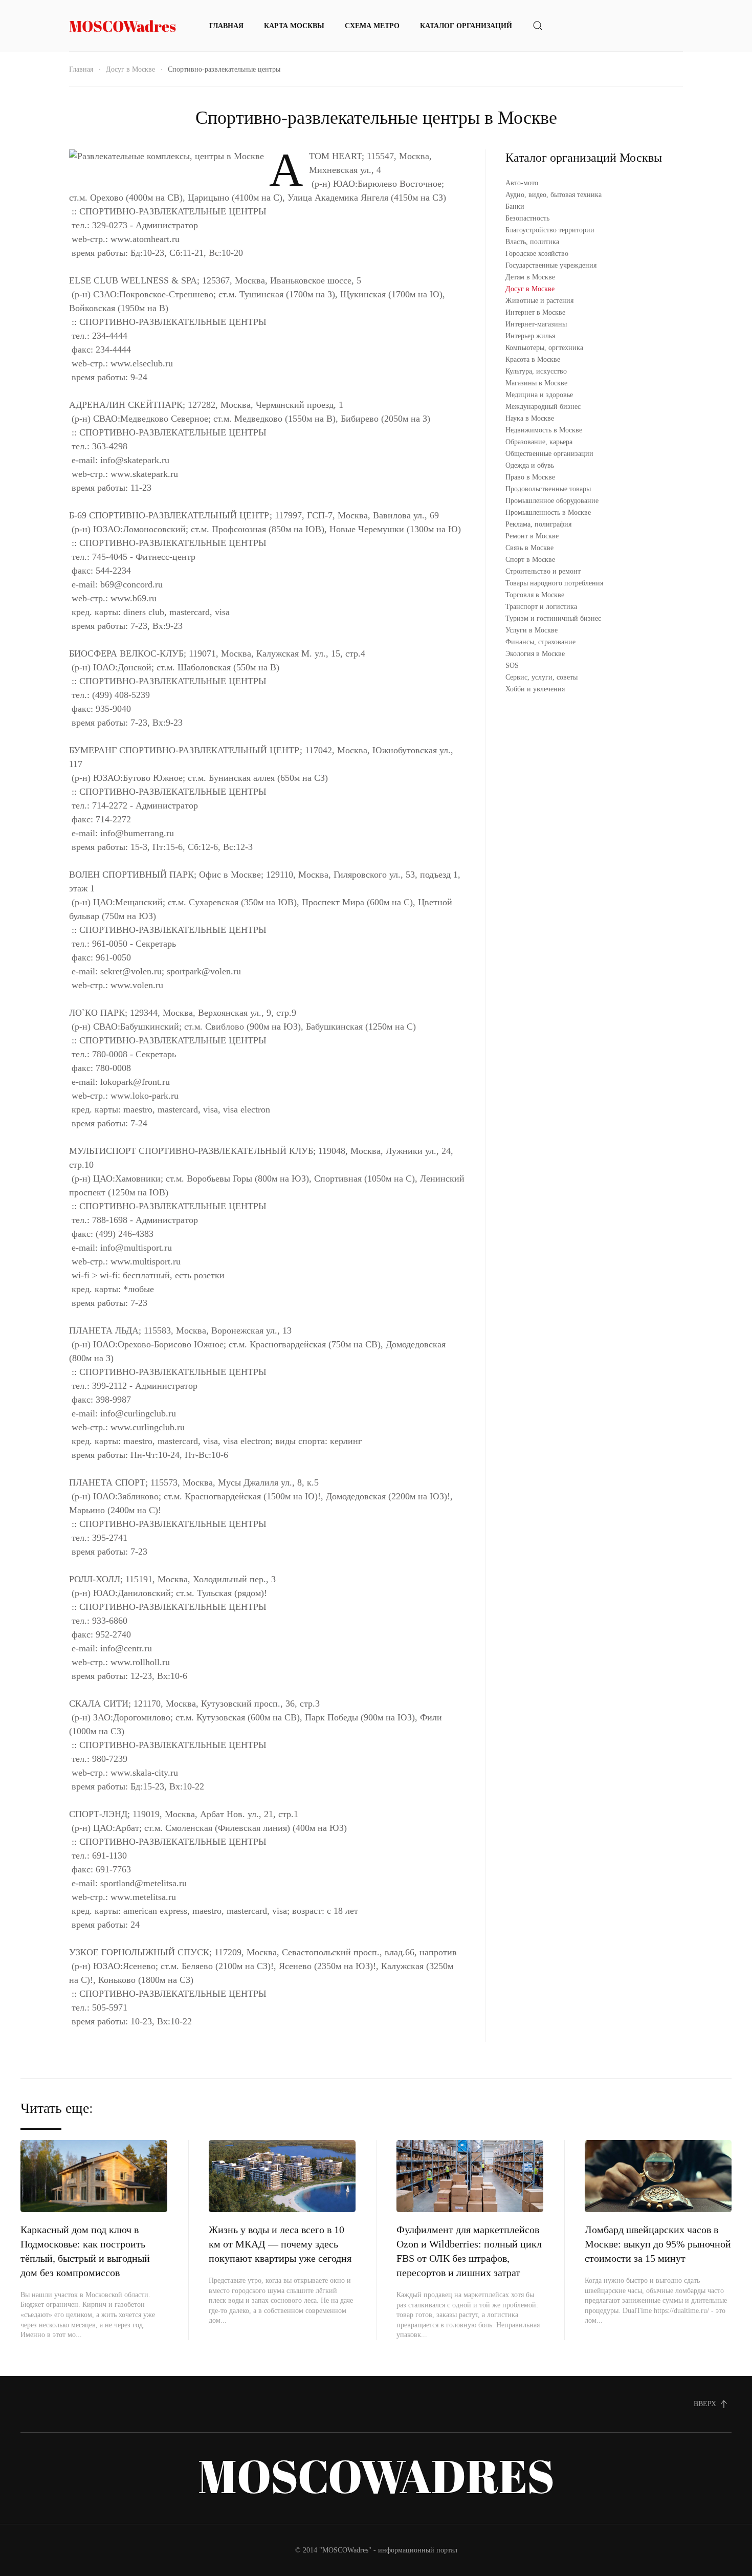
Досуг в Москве (130, 69)
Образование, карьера (539, 442)
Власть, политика (532, 242)
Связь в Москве (529, 548)
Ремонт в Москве (532, 536)
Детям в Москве (530, 277)
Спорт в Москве (530, 560)
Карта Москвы (294, 26)
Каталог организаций (466, 26)
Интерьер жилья (530, 336)
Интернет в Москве (535, 312)
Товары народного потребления (554, 583)
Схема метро (372, 26)
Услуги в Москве (532, 630)
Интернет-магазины (536, 324)
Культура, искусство (536, 371)
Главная (226, 26)
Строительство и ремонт (543, 571)
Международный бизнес (543, 407)
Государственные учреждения (551, 265)
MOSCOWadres (123, 26)
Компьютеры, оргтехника (544, 348)
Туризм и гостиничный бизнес (553, 618)
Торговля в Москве (535, 595)
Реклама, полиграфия (538, 524)
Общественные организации (549, 454)
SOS (512, 665)
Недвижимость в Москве (544, 430)
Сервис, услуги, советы (541, 677)
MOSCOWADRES (376, 2475)
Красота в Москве (533, 359)
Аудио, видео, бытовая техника (554, 195)
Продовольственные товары (548, 489)
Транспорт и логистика (541, 607)
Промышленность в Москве (548, 512)
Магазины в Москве (536, 383)
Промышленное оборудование (552, 501)
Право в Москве (530, 477)
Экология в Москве (535, 654)
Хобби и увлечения (535, 689)
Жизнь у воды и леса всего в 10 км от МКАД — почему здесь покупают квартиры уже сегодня (280, 2244)
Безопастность (527, 218)
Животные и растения (539, 301)
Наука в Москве (530, 418)
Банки (515, 206)
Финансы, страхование (540, 642)
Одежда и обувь (530, 465)
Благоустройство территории (550, 230)
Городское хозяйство (537, 254)
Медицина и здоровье (539, 395)
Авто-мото (522, 183)
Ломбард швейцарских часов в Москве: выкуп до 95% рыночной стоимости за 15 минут (658, 2244)
